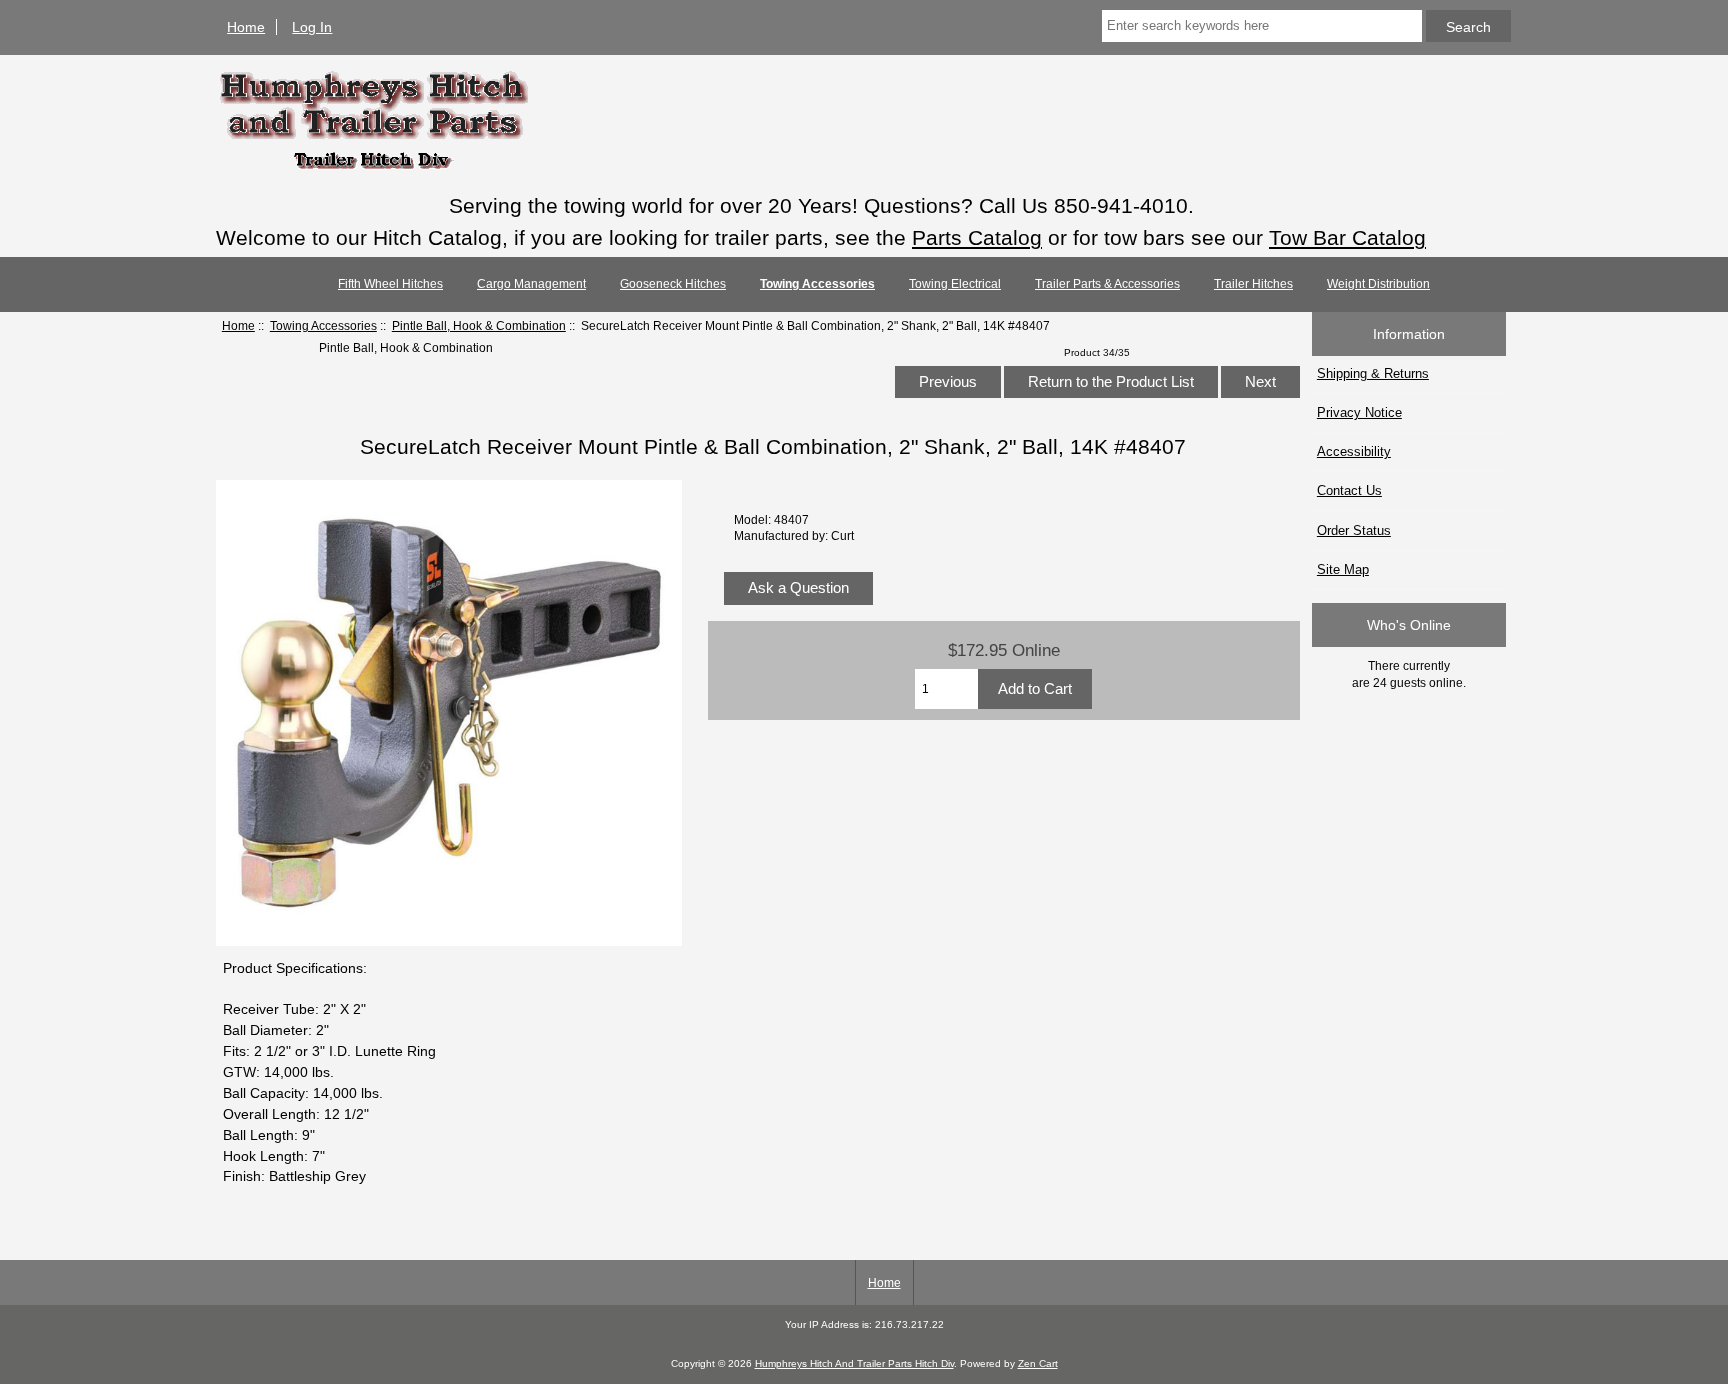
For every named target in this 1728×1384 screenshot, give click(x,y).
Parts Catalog (977, 237)
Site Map (1343, 569)
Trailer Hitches (1253, 284)
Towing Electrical (955, 284)
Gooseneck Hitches (673, 284)
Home (246, 27)
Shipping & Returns (1373, 373)
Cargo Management (531, 284)
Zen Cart (1038, 1363)
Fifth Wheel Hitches (390, 284)
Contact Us (1349, 490)
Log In (312, 27)
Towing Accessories (323, 325)
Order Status (1354, 530)
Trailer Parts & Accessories (1107, 284)
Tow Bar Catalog (1347, 237)
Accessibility (1354, 451)
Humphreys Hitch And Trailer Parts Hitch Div (854, 1363)
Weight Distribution (1378, 284)
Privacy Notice (1359, 412)
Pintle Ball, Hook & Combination (479, 325)
